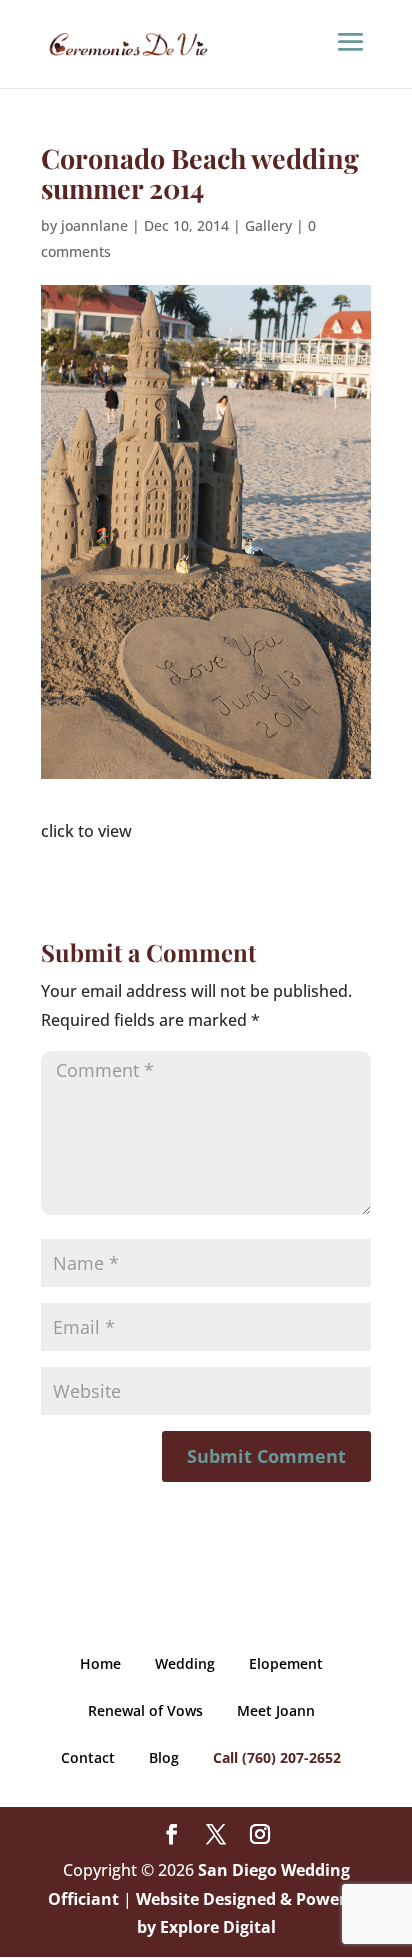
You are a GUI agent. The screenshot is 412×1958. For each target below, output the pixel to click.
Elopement (286, 1663)
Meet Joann (276, 1710)
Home (100, 1663)
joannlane (94, 225)
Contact (88, 1757)
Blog (164, 1757)
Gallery (268, 225)
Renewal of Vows (145, 1710)
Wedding (185, 1663)
